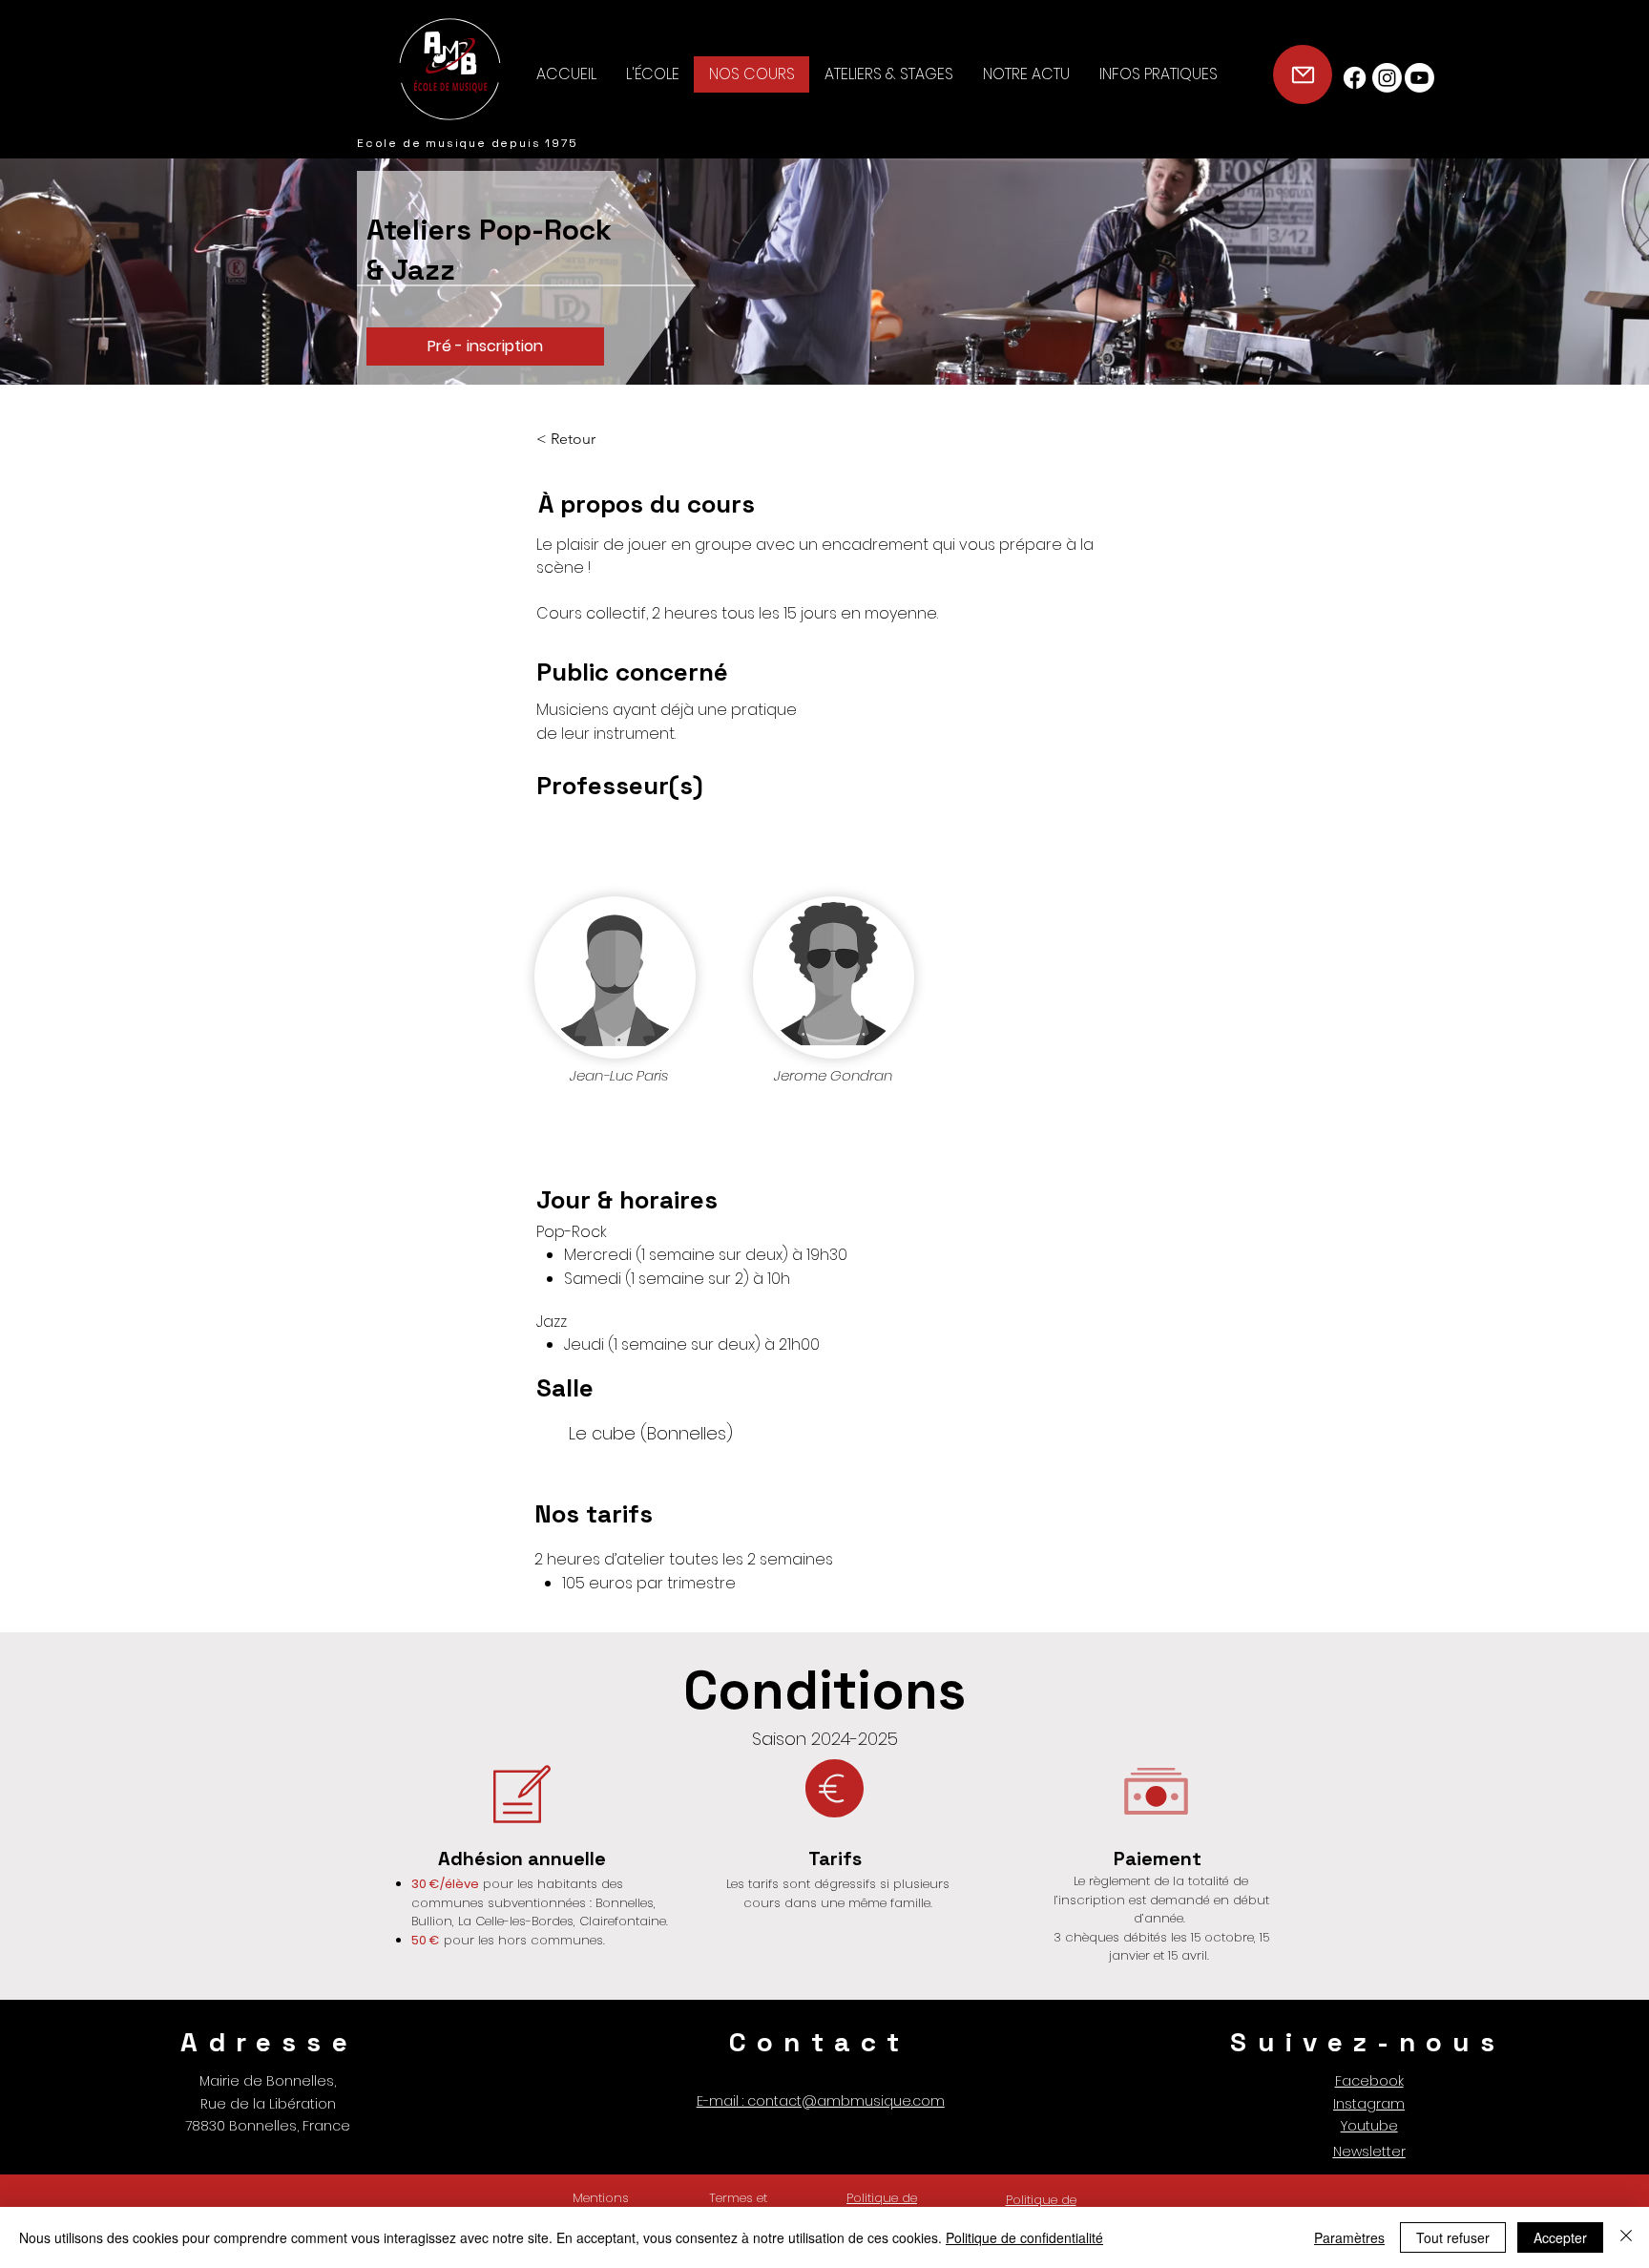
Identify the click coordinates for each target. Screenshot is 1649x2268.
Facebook (1369, 2081)
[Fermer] (1626, 2237)
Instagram (1369, 2104)
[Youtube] (1419, 78)
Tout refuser (1453, 2237)
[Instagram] (1387, 78)
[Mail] (1303, 74)
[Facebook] (1355, 78)
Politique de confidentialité (1024, 2237)
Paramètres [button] (1349, 2237)
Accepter (1560, 2237)
